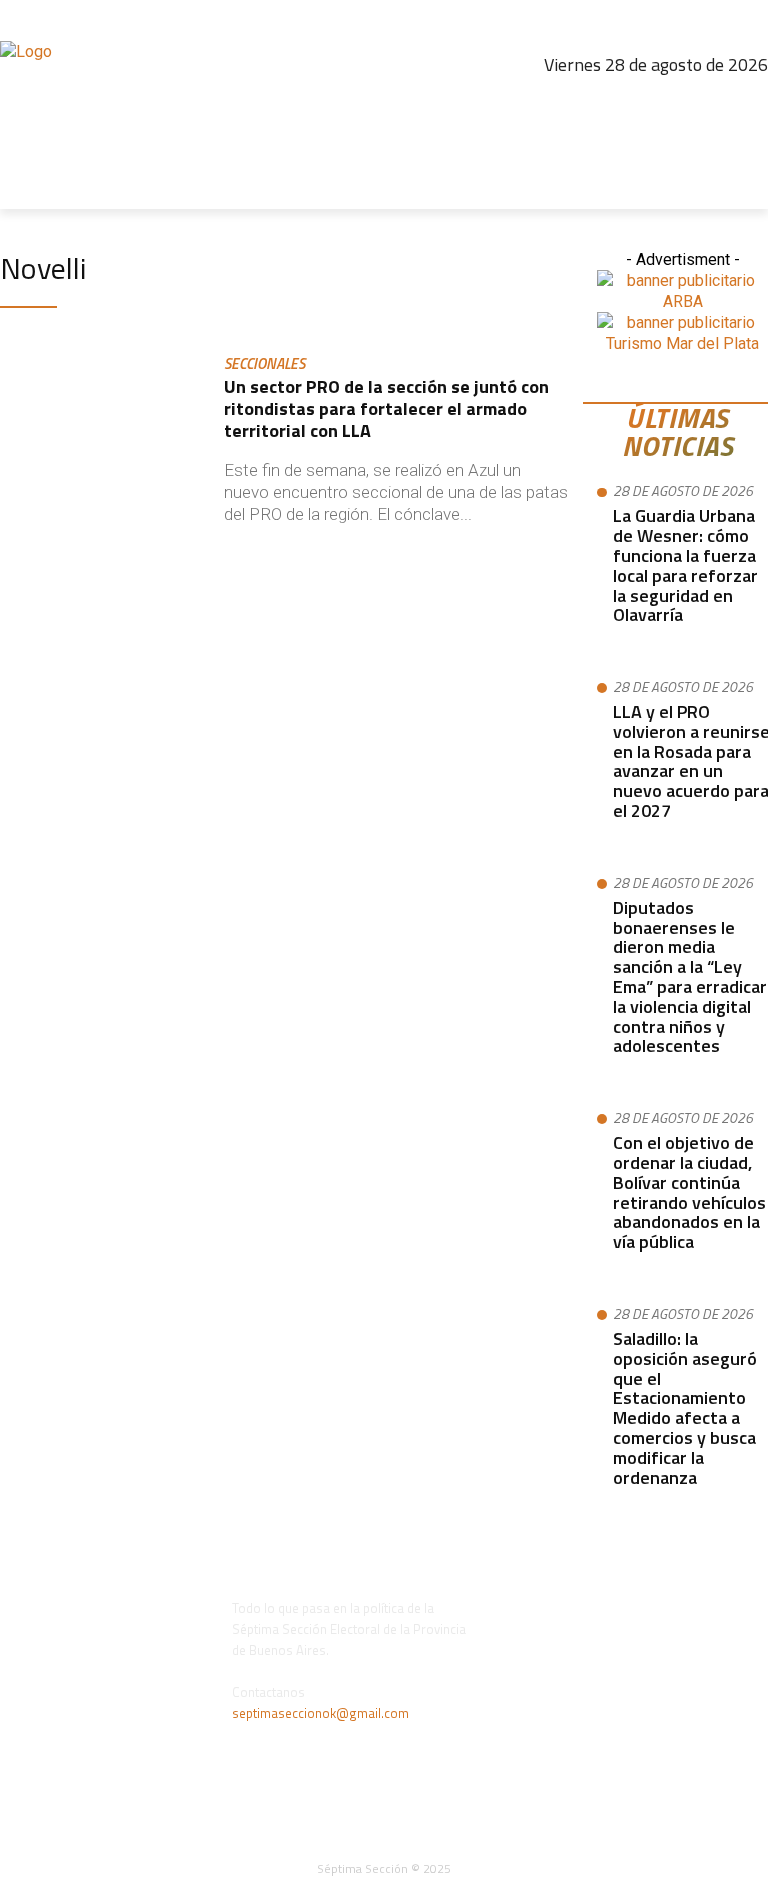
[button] (744, 185)
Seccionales (264, 365)
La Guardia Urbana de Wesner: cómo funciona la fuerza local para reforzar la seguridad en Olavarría (685, 565)
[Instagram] (620, 105)
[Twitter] (706, 105)
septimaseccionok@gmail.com (320, 1713)
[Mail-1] (749, 105)
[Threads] (663, 105)
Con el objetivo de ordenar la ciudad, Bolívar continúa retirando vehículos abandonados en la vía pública (689, 1192)
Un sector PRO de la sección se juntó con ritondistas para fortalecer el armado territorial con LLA (386, 408)
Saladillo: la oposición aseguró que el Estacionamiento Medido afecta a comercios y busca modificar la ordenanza (685, 1408)
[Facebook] (577, 105)
